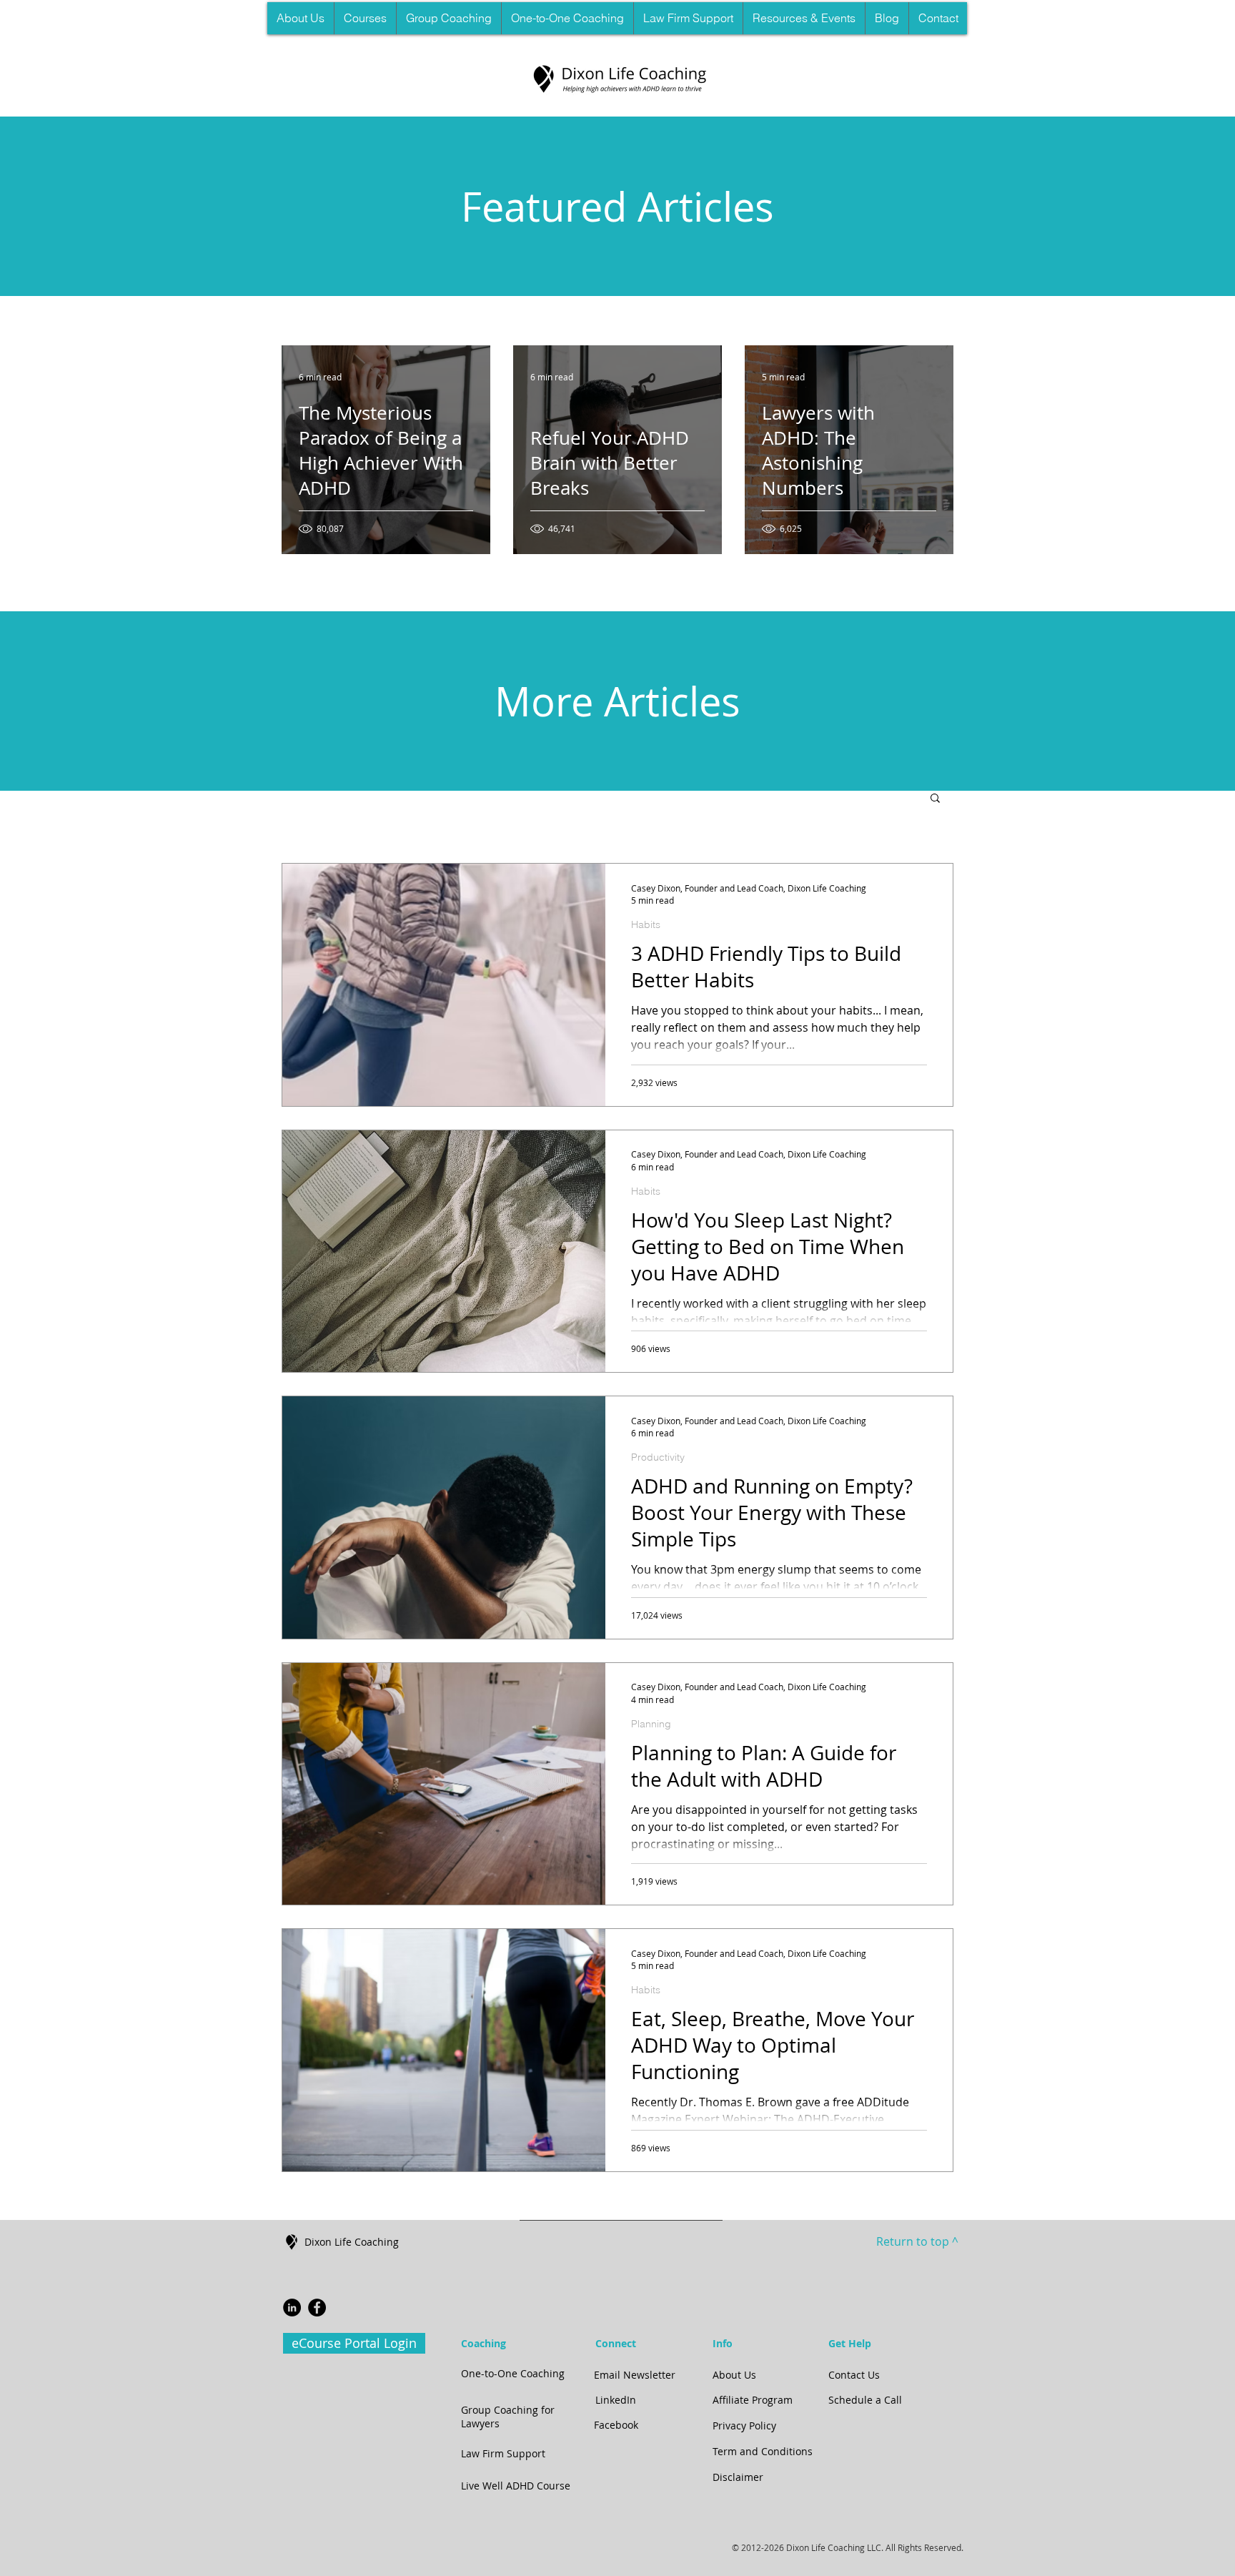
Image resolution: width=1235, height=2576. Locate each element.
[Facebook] (317, 2308)
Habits (646, 925)
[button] (365, 18)
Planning (651, 1724)
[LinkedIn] (292, 2308)
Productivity (658, 1457)
